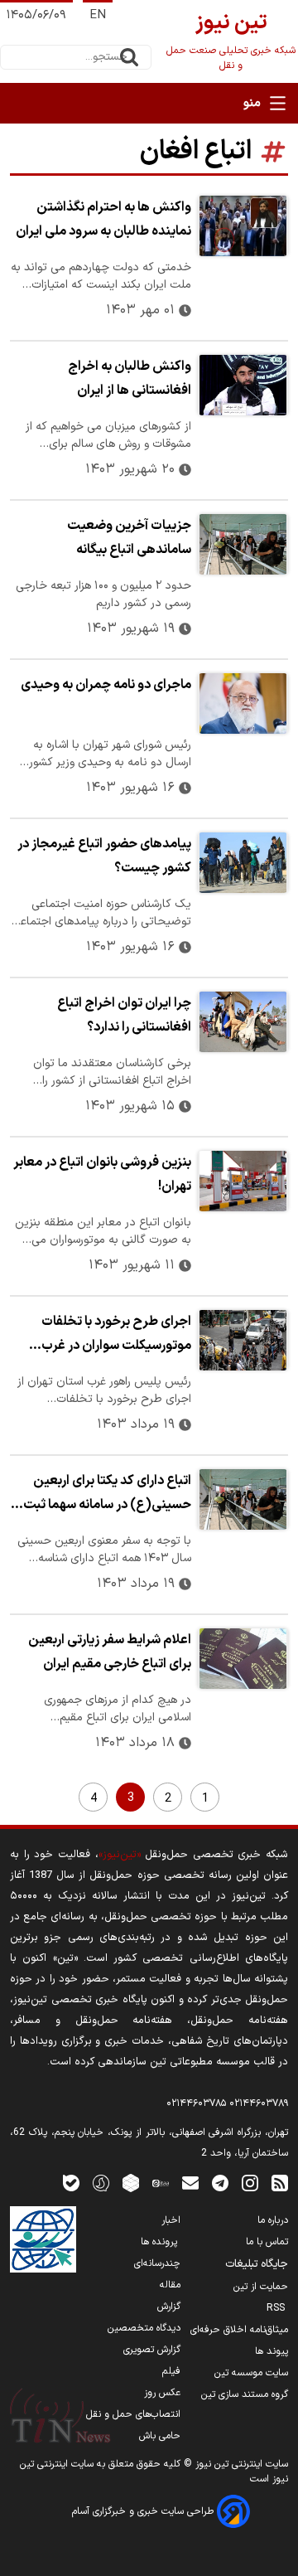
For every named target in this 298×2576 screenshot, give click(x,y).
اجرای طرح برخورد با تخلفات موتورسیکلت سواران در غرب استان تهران (116, 1336)
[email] (190, 2183)
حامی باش (160, 2436)
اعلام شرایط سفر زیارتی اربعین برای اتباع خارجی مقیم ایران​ (110, 1652)
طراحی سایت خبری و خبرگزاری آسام (144, 2511)
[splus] (101, 2183)
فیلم (171, 2371)
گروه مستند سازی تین (245, 2394)
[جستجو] (129, 57)
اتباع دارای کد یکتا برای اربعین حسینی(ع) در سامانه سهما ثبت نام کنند (107, 1495)
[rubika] (131, 2183)
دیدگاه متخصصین (144, 2328)
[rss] (280, 2183)
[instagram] (250, 2183)
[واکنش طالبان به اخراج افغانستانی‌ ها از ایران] (243, 385)
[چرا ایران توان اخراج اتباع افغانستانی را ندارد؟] (243, 1022)
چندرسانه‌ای (157, 2263)
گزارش (169, 2307)
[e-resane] (43, 2239)
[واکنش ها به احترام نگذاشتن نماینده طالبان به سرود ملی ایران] (243, 226)
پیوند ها (272, 2351)
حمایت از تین (261, 2287)
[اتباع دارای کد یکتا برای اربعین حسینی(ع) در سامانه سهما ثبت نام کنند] (243, 1499)
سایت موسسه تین (251, 2373)
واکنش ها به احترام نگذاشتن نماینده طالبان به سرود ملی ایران (103, 219)
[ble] (71, 2183)
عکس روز (162, 2393)
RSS (277, 2308)
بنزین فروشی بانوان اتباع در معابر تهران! (102, 1174)
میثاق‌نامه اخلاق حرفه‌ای (239, 2330)
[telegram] (220, 2183)
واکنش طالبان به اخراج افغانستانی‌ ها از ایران (130, 378)
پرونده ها (161, 2242)
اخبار (171, 2220)
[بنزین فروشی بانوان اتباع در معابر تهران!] (243, 1181)
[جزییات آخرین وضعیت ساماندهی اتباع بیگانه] (243, 544)
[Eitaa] (161, 2183)
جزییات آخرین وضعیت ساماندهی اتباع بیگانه (129, 538)
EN (98, 15)
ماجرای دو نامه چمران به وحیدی (106, 685)
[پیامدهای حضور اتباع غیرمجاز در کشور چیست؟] (243, 863)
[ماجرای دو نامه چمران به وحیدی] (243, 703)
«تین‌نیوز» (120, 1854)
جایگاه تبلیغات (257, 2264)
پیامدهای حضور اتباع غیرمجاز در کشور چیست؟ (104, 856)
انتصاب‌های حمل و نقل (133, 2414)
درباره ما (273, 2220)
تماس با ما (267, 2242)
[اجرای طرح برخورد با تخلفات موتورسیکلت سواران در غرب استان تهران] (243, 1340)
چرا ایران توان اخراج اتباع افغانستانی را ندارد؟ (124, 1015)
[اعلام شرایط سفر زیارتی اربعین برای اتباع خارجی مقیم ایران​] (243, 1659)
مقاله (170, 2285)
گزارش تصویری (152, 2350)
